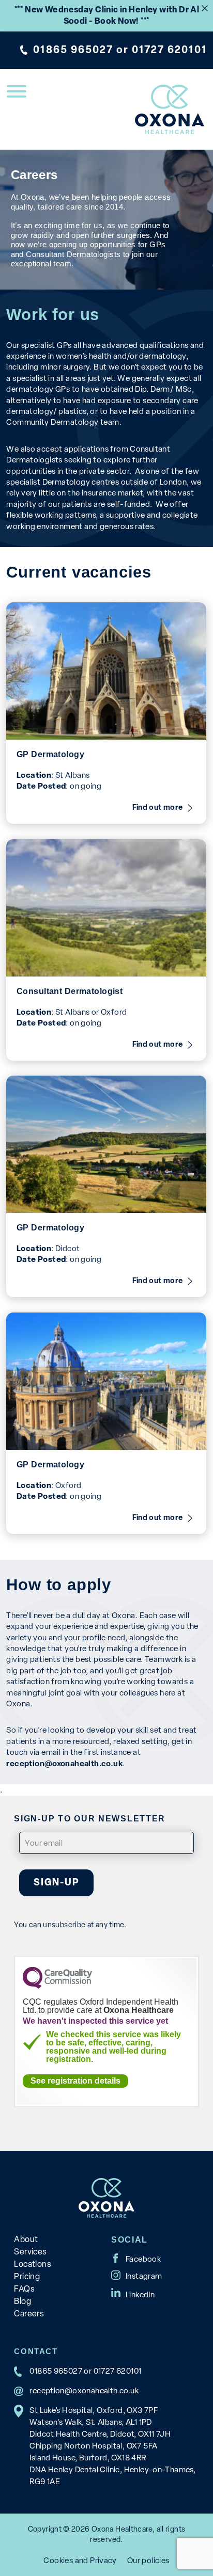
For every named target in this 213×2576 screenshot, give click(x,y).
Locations (33, 2264)
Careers (29, 2314)
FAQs (24, 2289)
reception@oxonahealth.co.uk (84, 2390)
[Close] (205, 8)
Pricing (27, 2276)
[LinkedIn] (133, 2292)
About (26, 2239)
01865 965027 (73, 50)
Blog (22, 2301)
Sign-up (56, 1882)
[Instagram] (137, 2275)
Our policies (148, 2560)
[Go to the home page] (169, 109)
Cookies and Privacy (80, 2560)
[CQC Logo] (57, 1986)
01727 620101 (169, 50)
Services (30, 2252)
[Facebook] (136, 2258)
